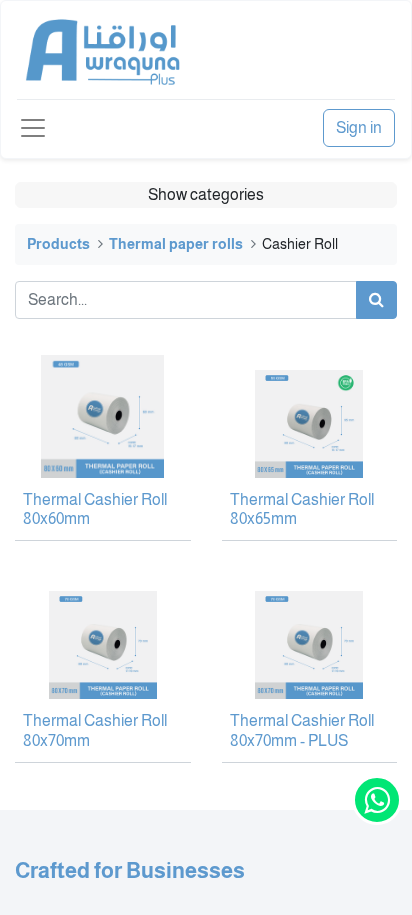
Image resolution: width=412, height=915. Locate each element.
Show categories (206, 194)
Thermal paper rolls (176, 244)
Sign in (359, 127)
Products (58, 244)
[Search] (376, 300)
